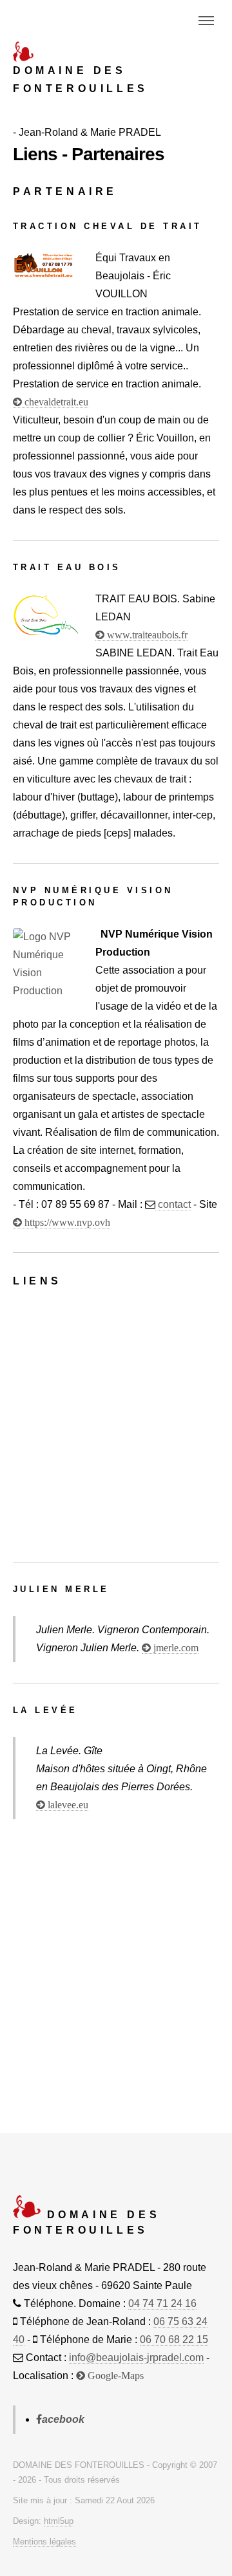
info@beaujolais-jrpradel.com (136, 2358)
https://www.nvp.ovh (66, 1223)
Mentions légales (44, 2542)
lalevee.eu (67, 1805)
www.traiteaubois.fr (146, 635)
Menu (206, 21)
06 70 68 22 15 (174, 2340)
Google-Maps (114, 2376)
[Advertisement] (116, 1425)
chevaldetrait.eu (55, 402)
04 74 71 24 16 (162, 2303)
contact (173, 1204)
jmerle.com (175, 1648)
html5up (59, 2521)
